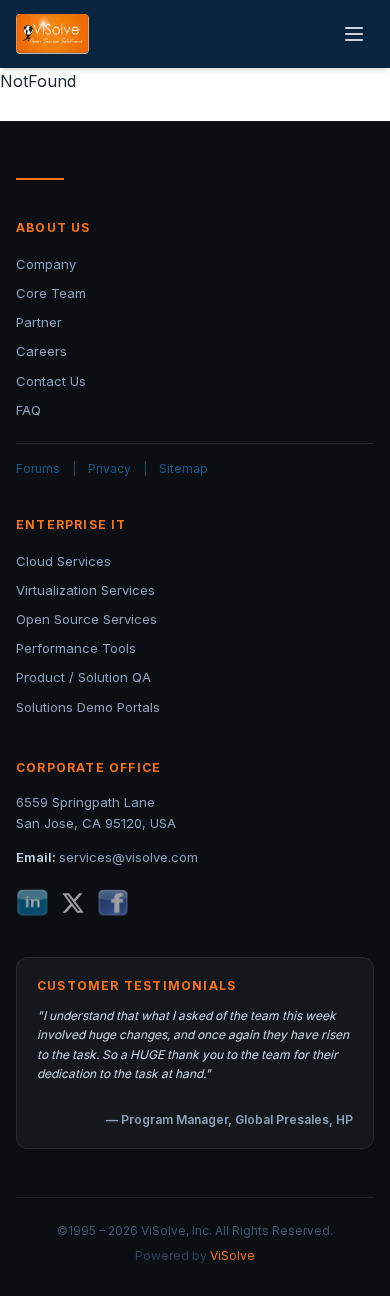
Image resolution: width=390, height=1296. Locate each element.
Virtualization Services (85, 590)
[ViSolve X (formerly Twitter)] (73, 903)
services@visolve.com (128, 857)
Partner (39, 322)
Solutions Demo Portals (88, 707)
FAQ (28, 410)
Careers (41, 351)
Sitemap (183, 468)
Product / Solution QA (83, 677)
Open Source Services (86, 619)
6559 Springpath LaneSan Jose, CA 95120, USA (96, 812)
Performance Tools (76, 648)
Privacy (109, 468)
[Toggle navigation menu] (354, 34)
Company (46, 264)
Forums (38, 468)
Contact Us (51, 381)
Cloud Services (63, 561)
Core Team (51, 293)
